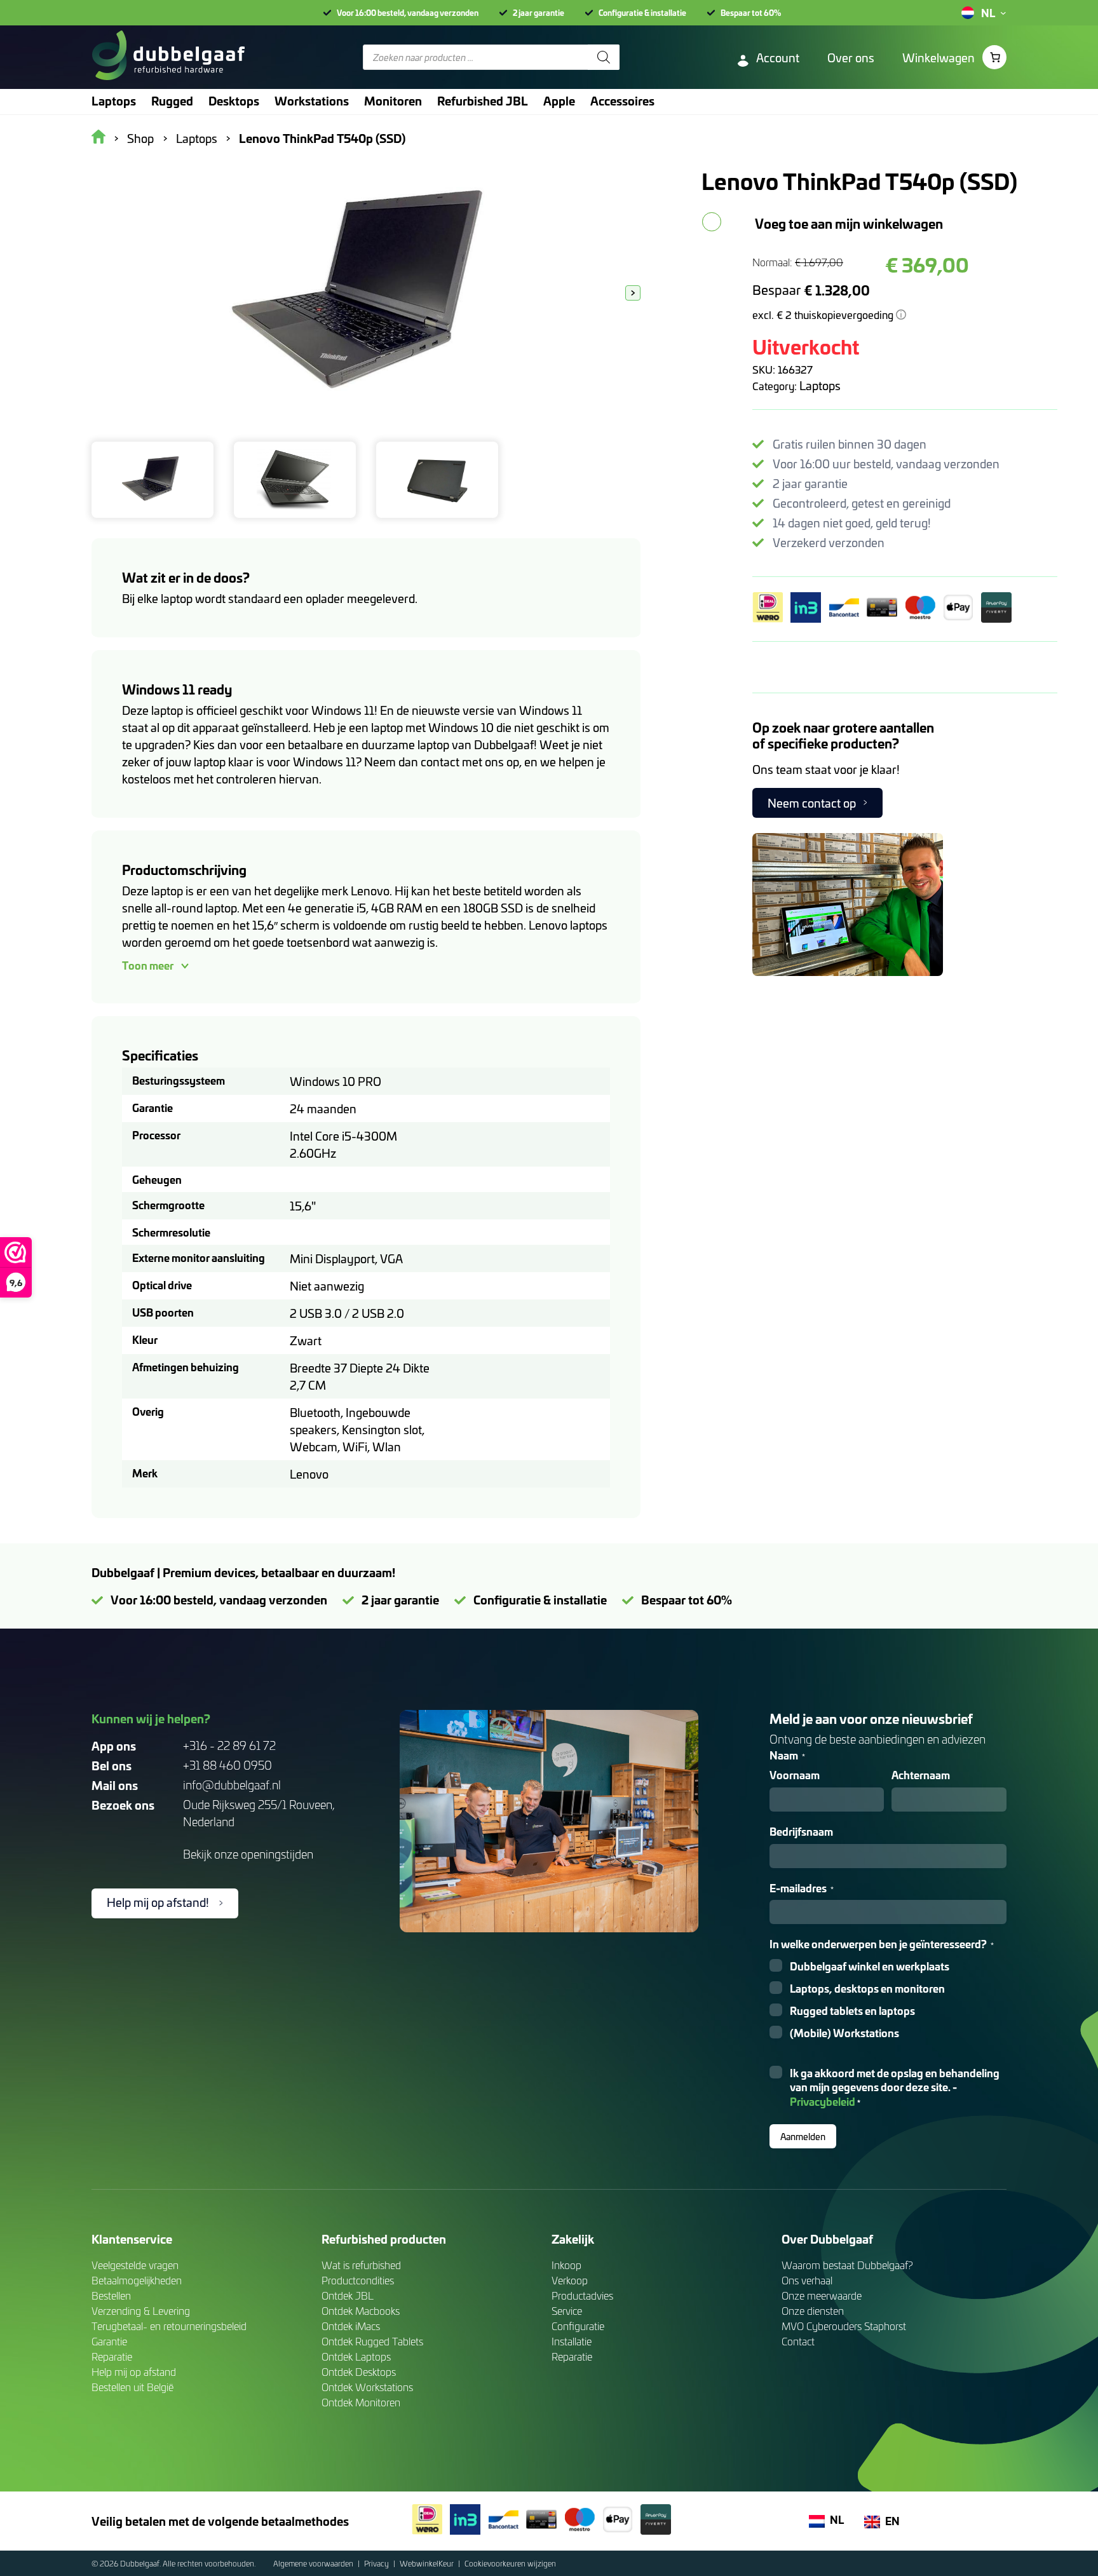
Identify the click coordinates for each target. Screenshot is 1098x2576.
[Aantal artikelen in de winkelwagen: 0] (994, 57)
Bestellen (111, 2295)
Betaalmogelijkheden (137, 2280)
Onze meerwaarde (822, 2295)
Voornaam (795, 1775)
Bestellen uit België (132, 2387)
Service (567, 2311)
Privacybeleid (823, 2101)
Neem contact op (812, 803)
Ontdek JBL (348, 2295)
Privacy (377, 2563)
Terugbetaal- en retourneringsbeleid (169, 2326)
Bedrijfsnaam (801, 1832)
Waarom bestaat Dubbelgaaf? (847, 2265)
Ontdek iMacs (351, 2326)
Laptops (820, 385)
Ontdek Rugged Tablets (372, 2341)
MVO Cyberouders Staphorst (844, 2326)
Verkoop (570, 2280)
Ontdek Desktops (359, 2372)
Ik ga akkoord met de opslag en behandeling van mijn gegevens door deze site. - (895, 2088)
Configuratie (578, 2326)
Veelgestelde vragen (135, 2265)
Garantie (109, 2341)
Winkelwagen (939, 58)
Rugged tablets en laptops (852, 2011)
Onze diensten (813, 2311)
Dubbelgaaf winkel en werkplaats (870, 1966)
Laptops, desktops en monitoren (867, 1989)
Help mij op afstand (134, 2372)
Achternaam (921, 1775)
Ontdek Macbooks (361, 2311)
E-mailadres (802, 1888)
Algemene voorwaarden (314, 2563)
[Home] (168, 57)
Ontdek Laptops (356, 2356)
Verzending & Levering (141, 2311)
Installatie (572, 2341)
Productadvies (582, 2295)
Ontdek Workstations (367, 2387)
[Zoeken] (604, 57)
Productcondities (358, 2280)
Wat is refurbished (361, 2265)
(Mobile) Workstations (844, 2033)
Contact (798, 2341)
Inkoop (566, 2265)
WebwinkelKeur (428, 2563)
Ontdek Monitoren (361, 2402)
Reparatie (112, 2356)
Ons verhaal (807, 2280)
